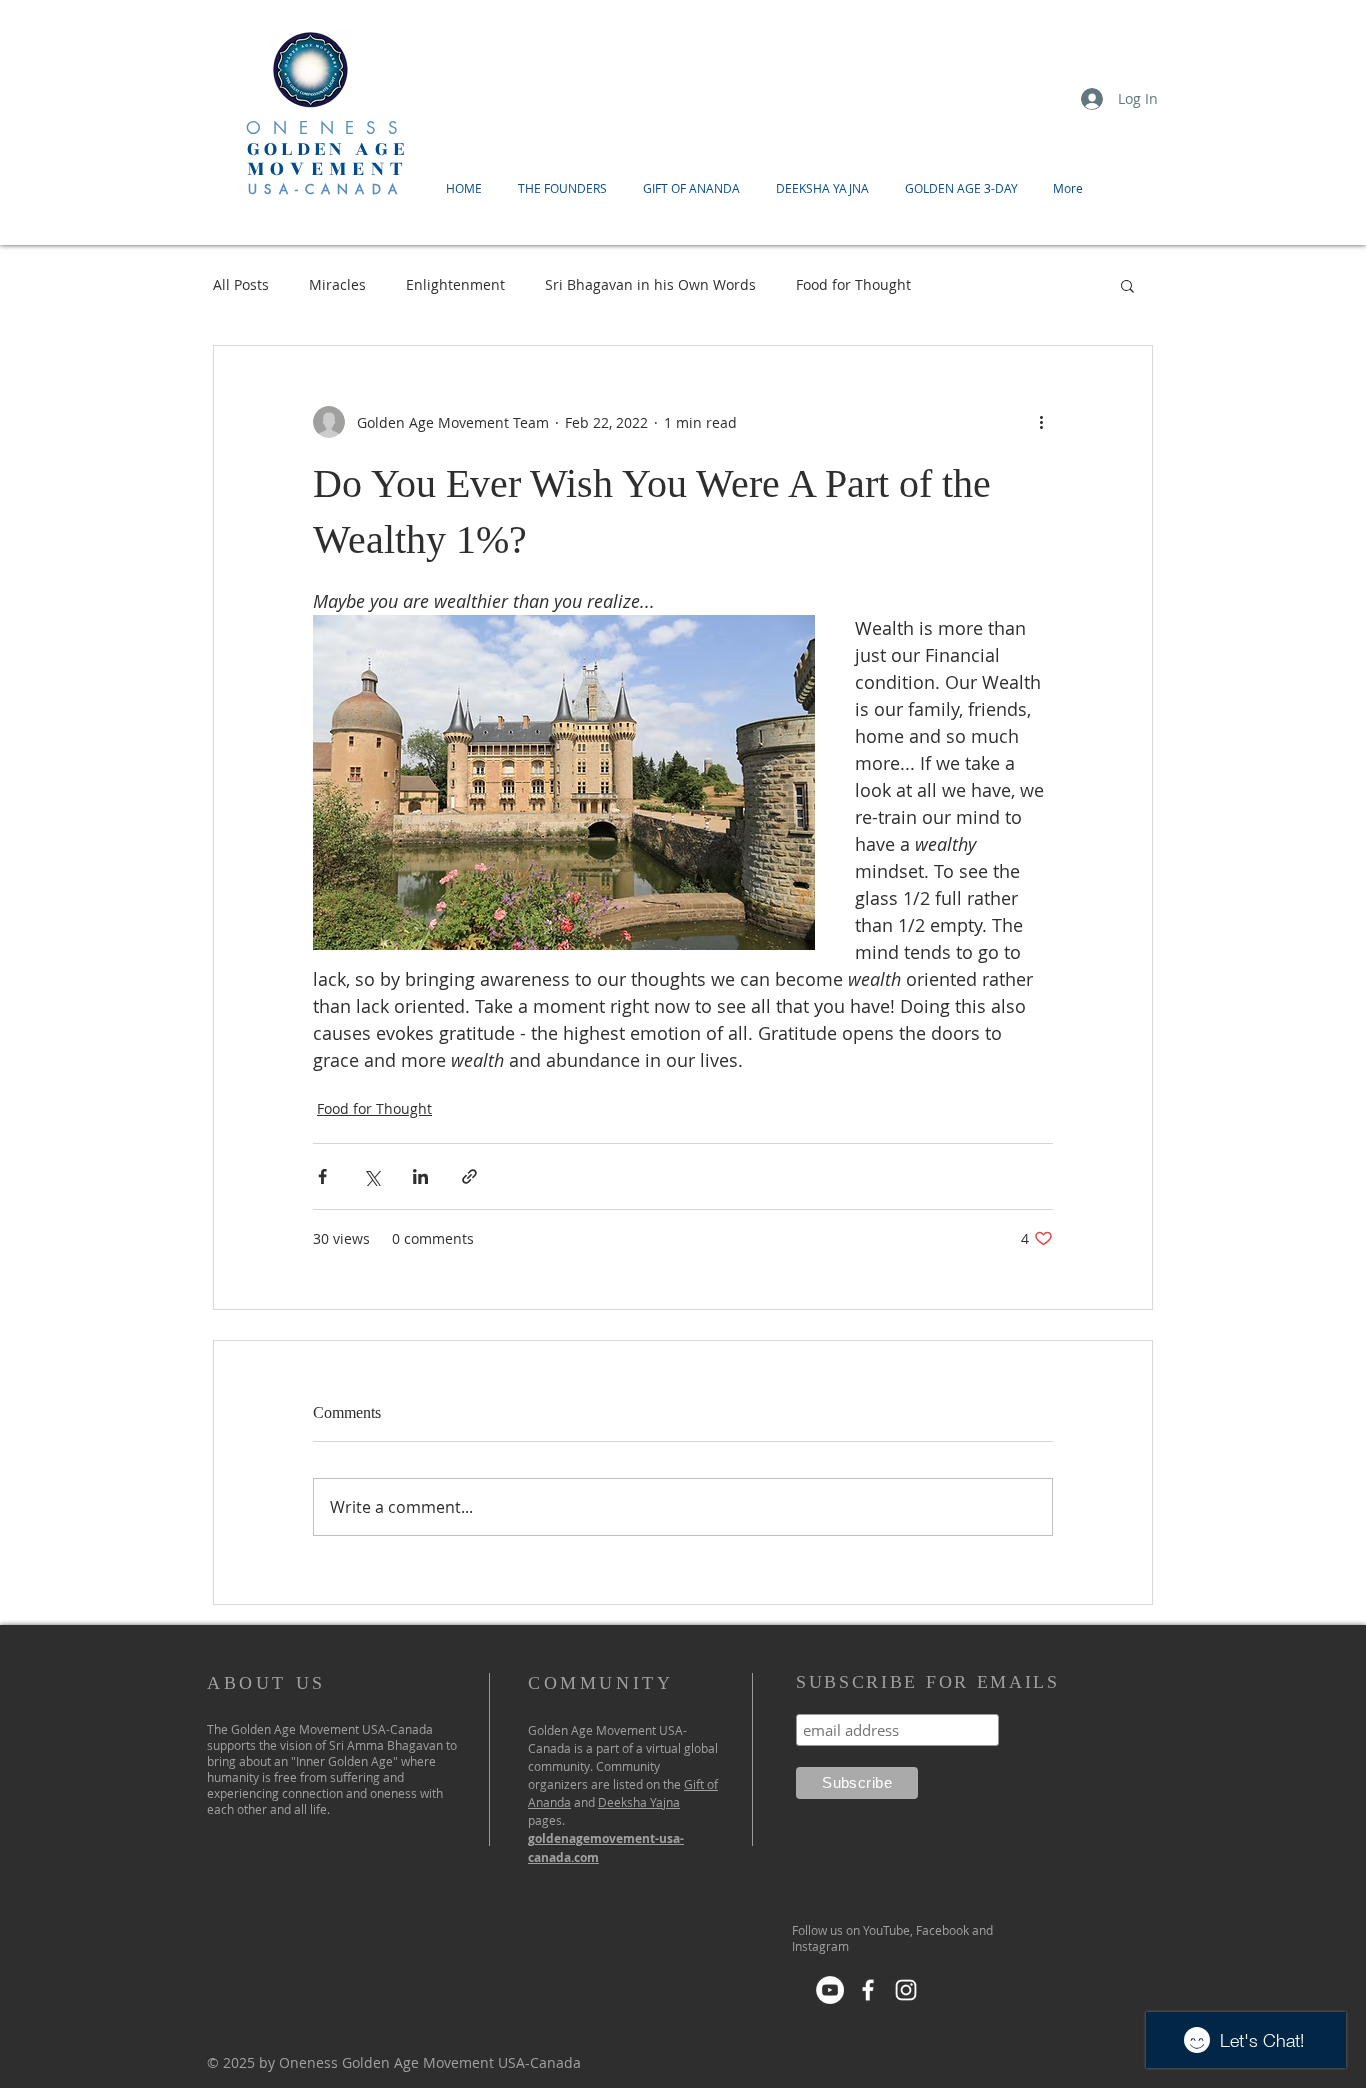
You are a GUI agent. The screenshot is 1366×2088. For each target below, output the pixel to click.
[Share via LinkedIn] (420, 1176)
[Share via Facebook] (322, 1176)
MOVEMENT (328, 168)
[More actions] (1041, 422)
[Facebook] (868, 1990)
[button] (1127, 285)
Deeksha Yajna (639, 1802)
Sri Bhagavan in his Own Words (650, 284)
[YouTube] (830, 1990)
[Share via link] (469, 1176)
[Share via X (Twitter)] (371, 1176)
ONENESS (328, 128)
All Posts (241, 284)
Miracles (337, 284)
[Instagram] (906, 1990)
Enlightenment (455, 284)
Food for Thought (853, 284)
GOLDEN (301, 149)
